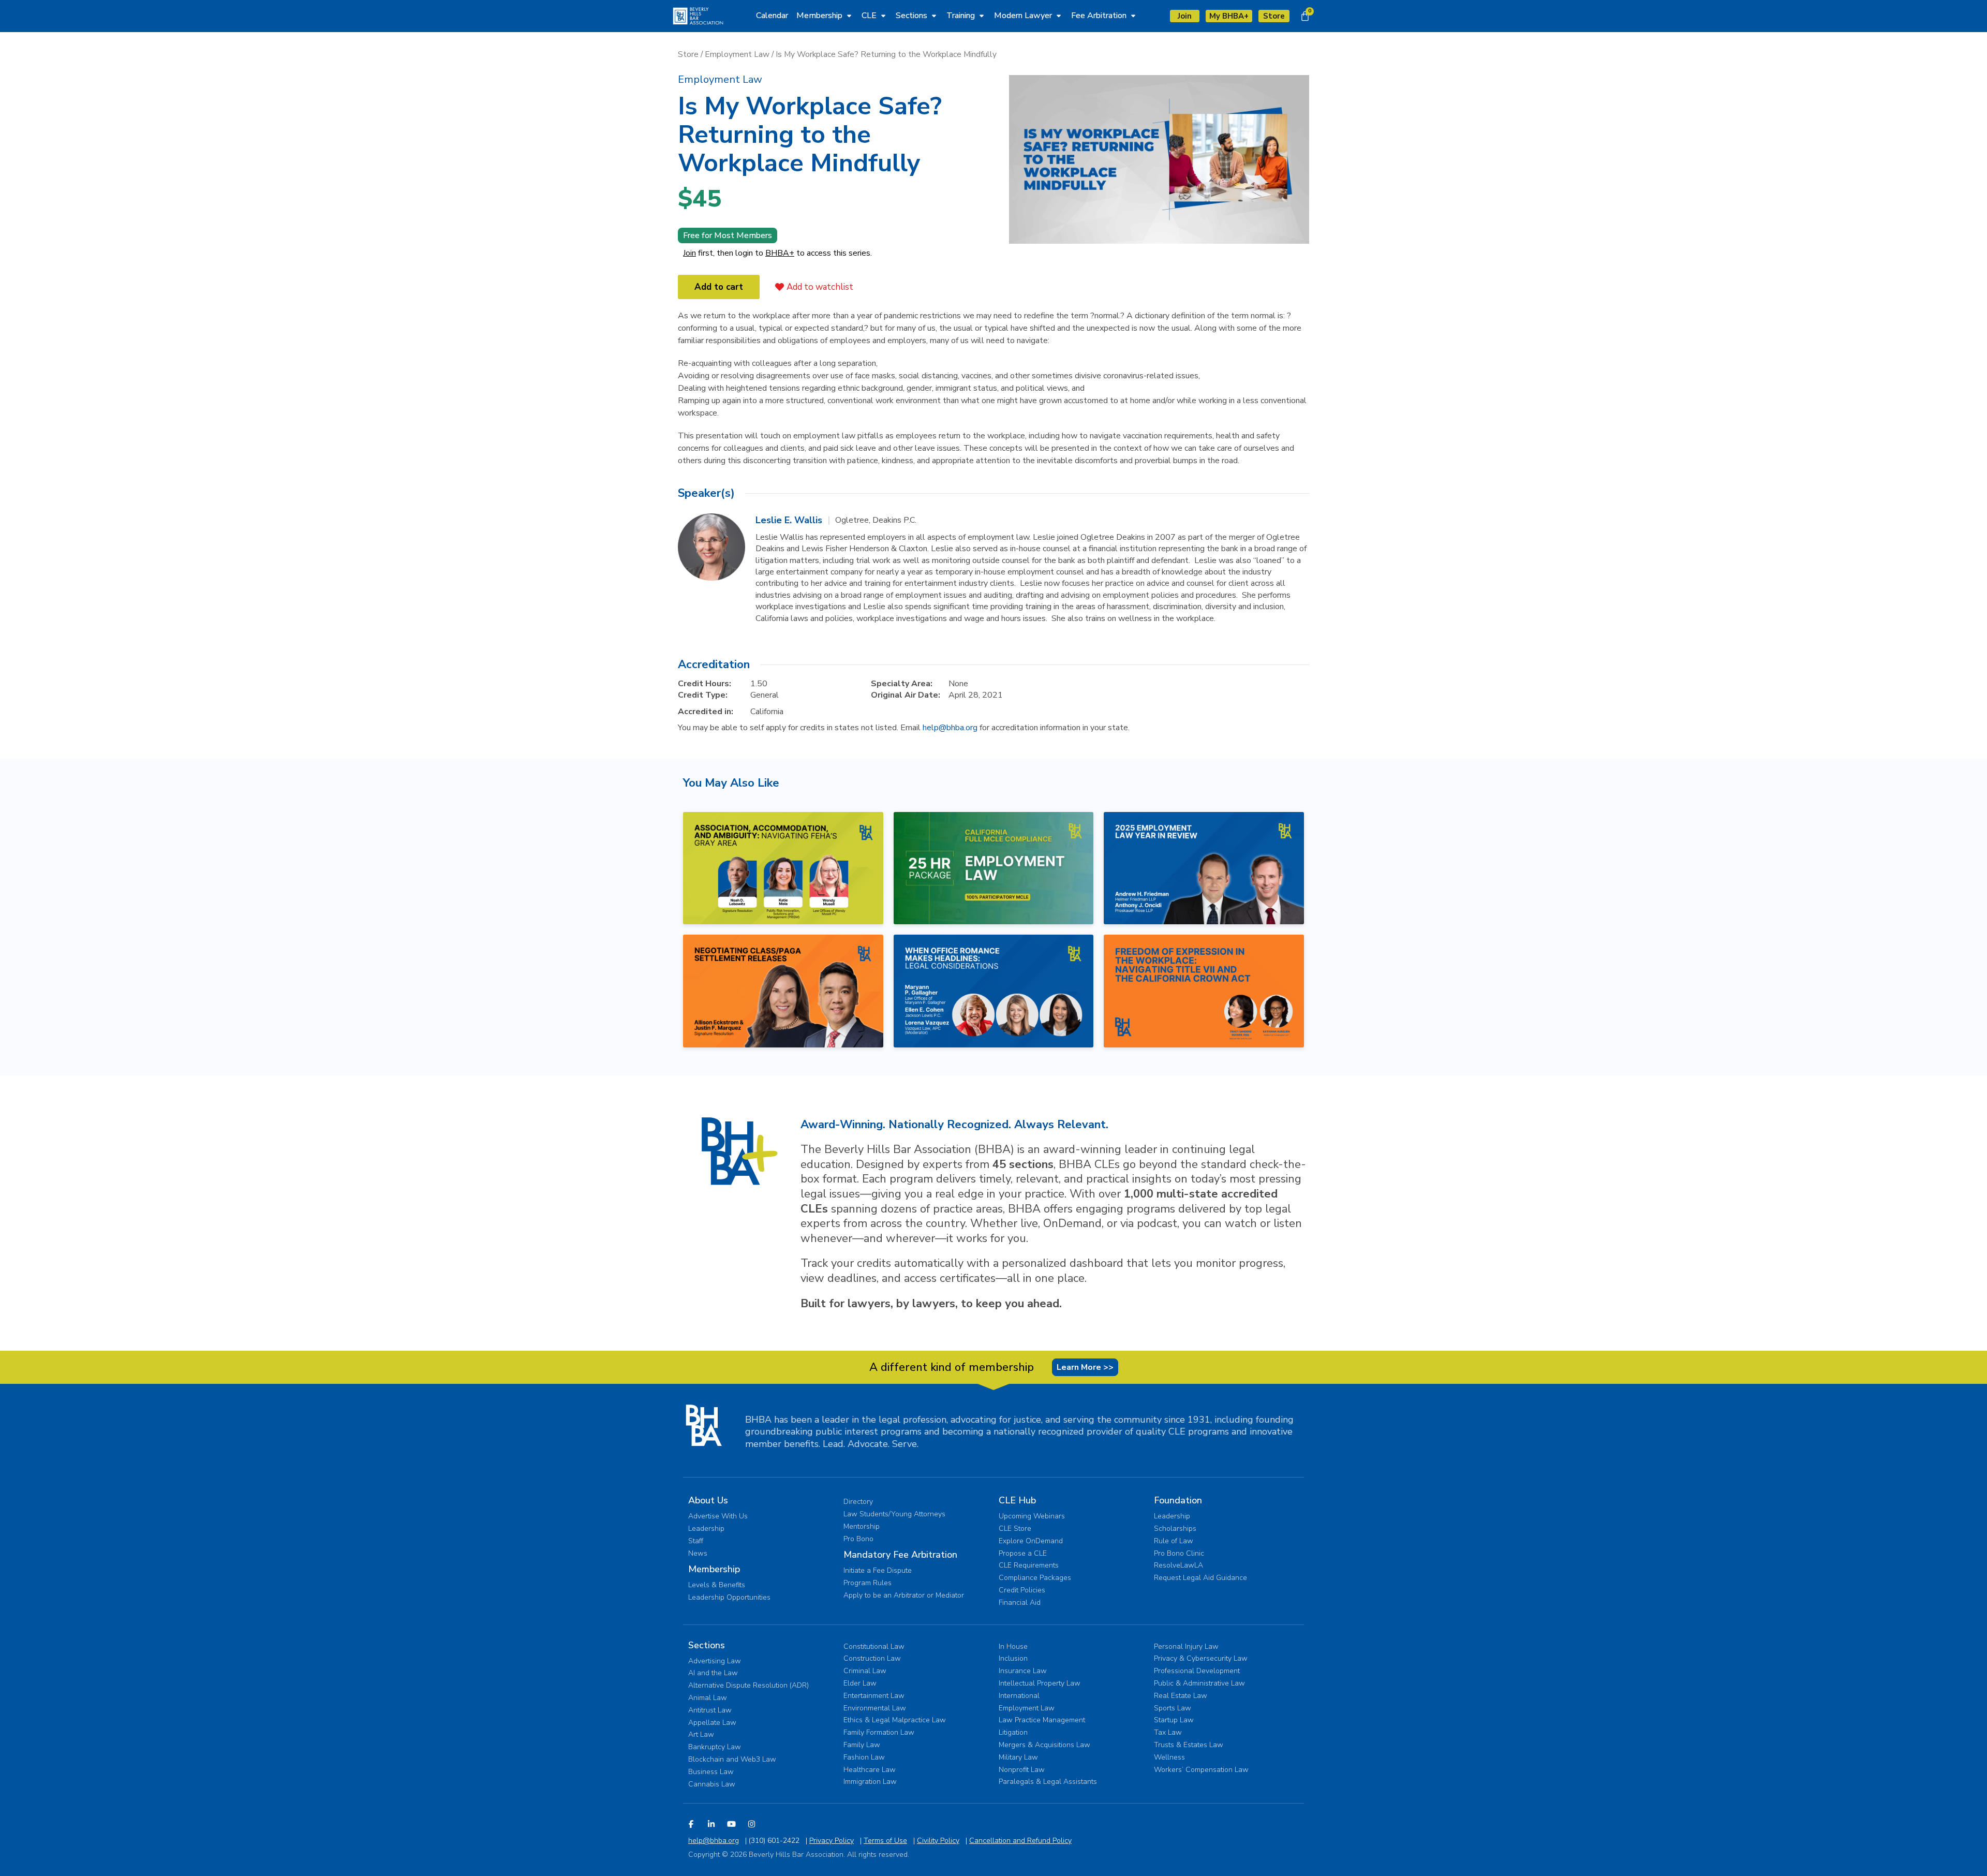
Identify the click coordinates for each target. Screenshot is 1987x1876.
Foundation (1178, 1500)
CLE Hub (1017, 1500)
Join (689, 253)
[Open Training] (982, 16)
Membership (714, 1569)
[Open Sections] (934, 16)
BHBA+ (780, 253)
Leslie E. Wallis (789, 520)
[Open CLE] (883, 16)
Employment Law (737, 54)
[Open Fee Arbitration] (1133, 16)
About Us (708, 1500)
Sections (707, 1645)
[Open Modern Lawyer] (1059, 16)
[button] (720, 79)
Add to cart (719, 287)
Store (688, 54)
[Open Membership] (849, 16)
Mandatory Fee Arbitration (900, 1555)
